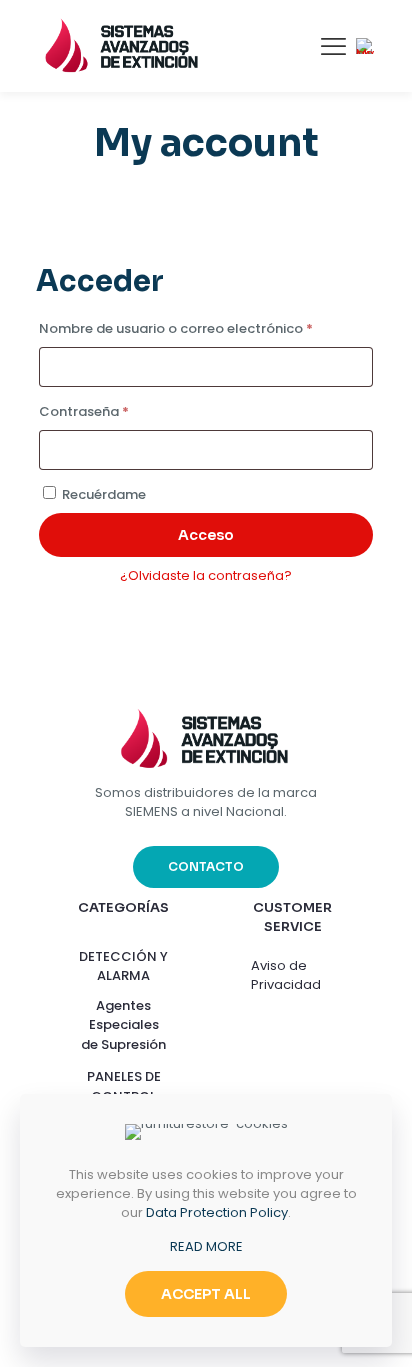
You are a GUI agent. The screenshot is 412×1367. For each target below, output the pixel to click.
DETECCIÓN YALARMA (123, 966)
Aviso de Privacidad (286, 975)
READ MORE (206, 1246)
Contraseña (122, 411)
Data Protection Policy (217, 1212)
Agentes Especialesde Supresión (123, 1025)
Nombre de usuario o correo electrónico (205, 328)
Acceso (206, 535)
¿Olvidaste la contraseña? (206, 575)
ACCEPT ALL (206, 1294)
